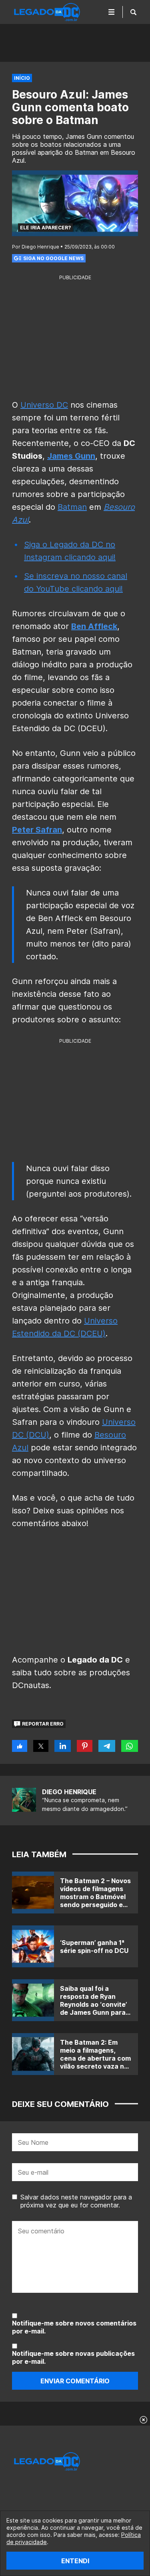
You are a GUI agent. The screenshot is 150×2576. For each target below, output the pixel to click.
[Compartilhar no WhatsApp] (130, 1746)
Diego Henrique (69, 1792)
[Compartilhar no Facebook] (20, 1746)
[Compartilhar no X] (41, 1746)
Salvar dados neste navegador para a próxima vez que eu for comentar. (76, 2201)
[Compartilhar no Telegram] (107, 1746)
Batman (72, 507)
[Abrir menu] (112, 12)
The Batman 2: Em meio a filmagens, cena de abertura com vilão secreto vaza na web (95, 2058)
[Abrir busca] (133, 12)
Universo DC (44, 405)
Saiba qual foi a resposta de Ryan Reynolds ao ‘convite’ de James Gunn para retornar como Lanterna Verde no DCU (93, 2012)
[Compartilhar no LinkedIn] (63, 1746)
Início (22, 78)
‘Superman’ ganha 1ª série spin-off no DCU (94, 1947)
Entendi (75, 2561)
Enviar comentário (75, 2381)
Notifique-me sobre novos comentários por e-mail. (74, 2327)
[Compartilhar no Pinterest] (85, 1746)
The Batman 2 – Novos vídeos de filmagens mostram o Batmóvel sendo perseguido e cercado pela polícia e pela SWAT (95, 1901)
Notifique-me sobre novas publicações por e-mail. (73, 2357)
